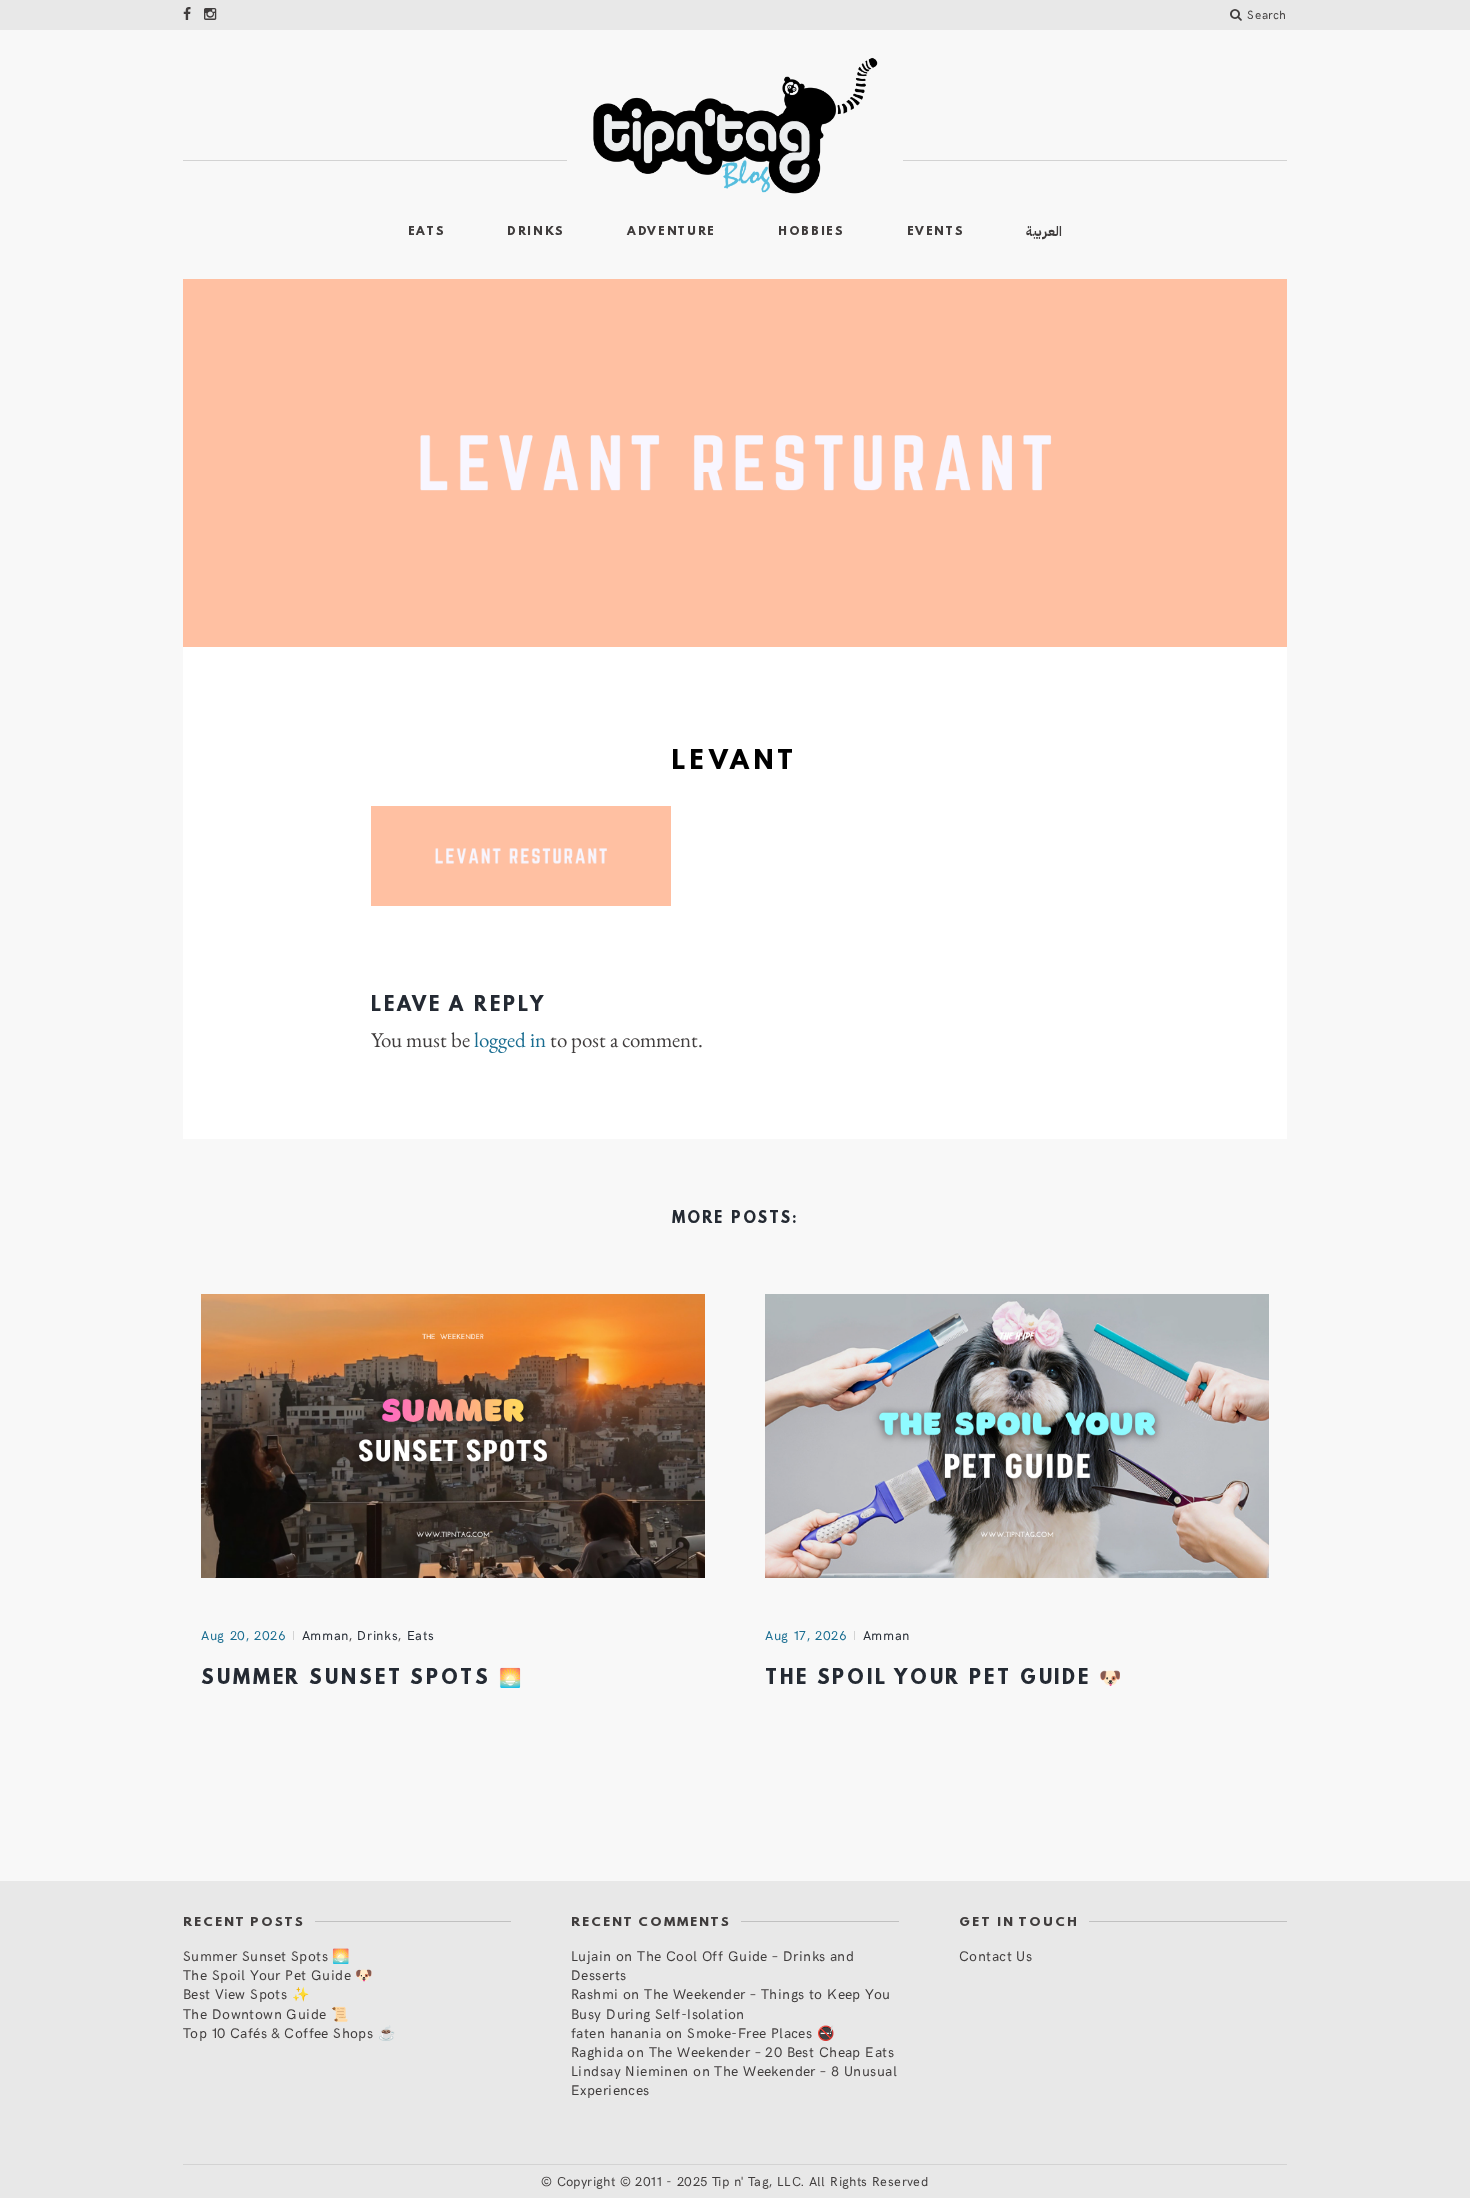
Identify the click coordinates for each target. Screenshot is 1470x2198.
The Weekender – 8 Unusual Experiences (734, 2080)
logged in (510, 1040)
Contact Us (995, 1955)
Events (936, 232)
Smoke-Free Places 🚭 (760, 2032)
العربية (1044, 231)
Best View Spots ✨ (246, 1993)
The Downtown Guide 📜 (265, 2013)
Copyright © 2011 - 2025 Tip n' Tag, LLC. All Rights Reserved (743, 2181)
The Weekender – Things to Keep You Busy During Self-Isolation (731, 2003)
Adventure (671, 232)
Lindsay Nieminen (630, 2070)
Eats (427, 232)
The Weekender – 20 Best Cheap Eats (771, 2051)
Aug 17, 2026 (806, 1635)
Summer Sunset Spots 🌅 (362, 1679)
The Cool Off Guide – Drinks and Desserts (712, 1965)
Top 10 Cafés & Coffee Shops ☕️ (289, 2032)
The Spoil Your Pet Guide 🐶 (944, 1679)
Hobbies (811, 232)
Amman (325, 1635)
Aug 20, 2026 (243, 1635)
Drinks (536, 232)
